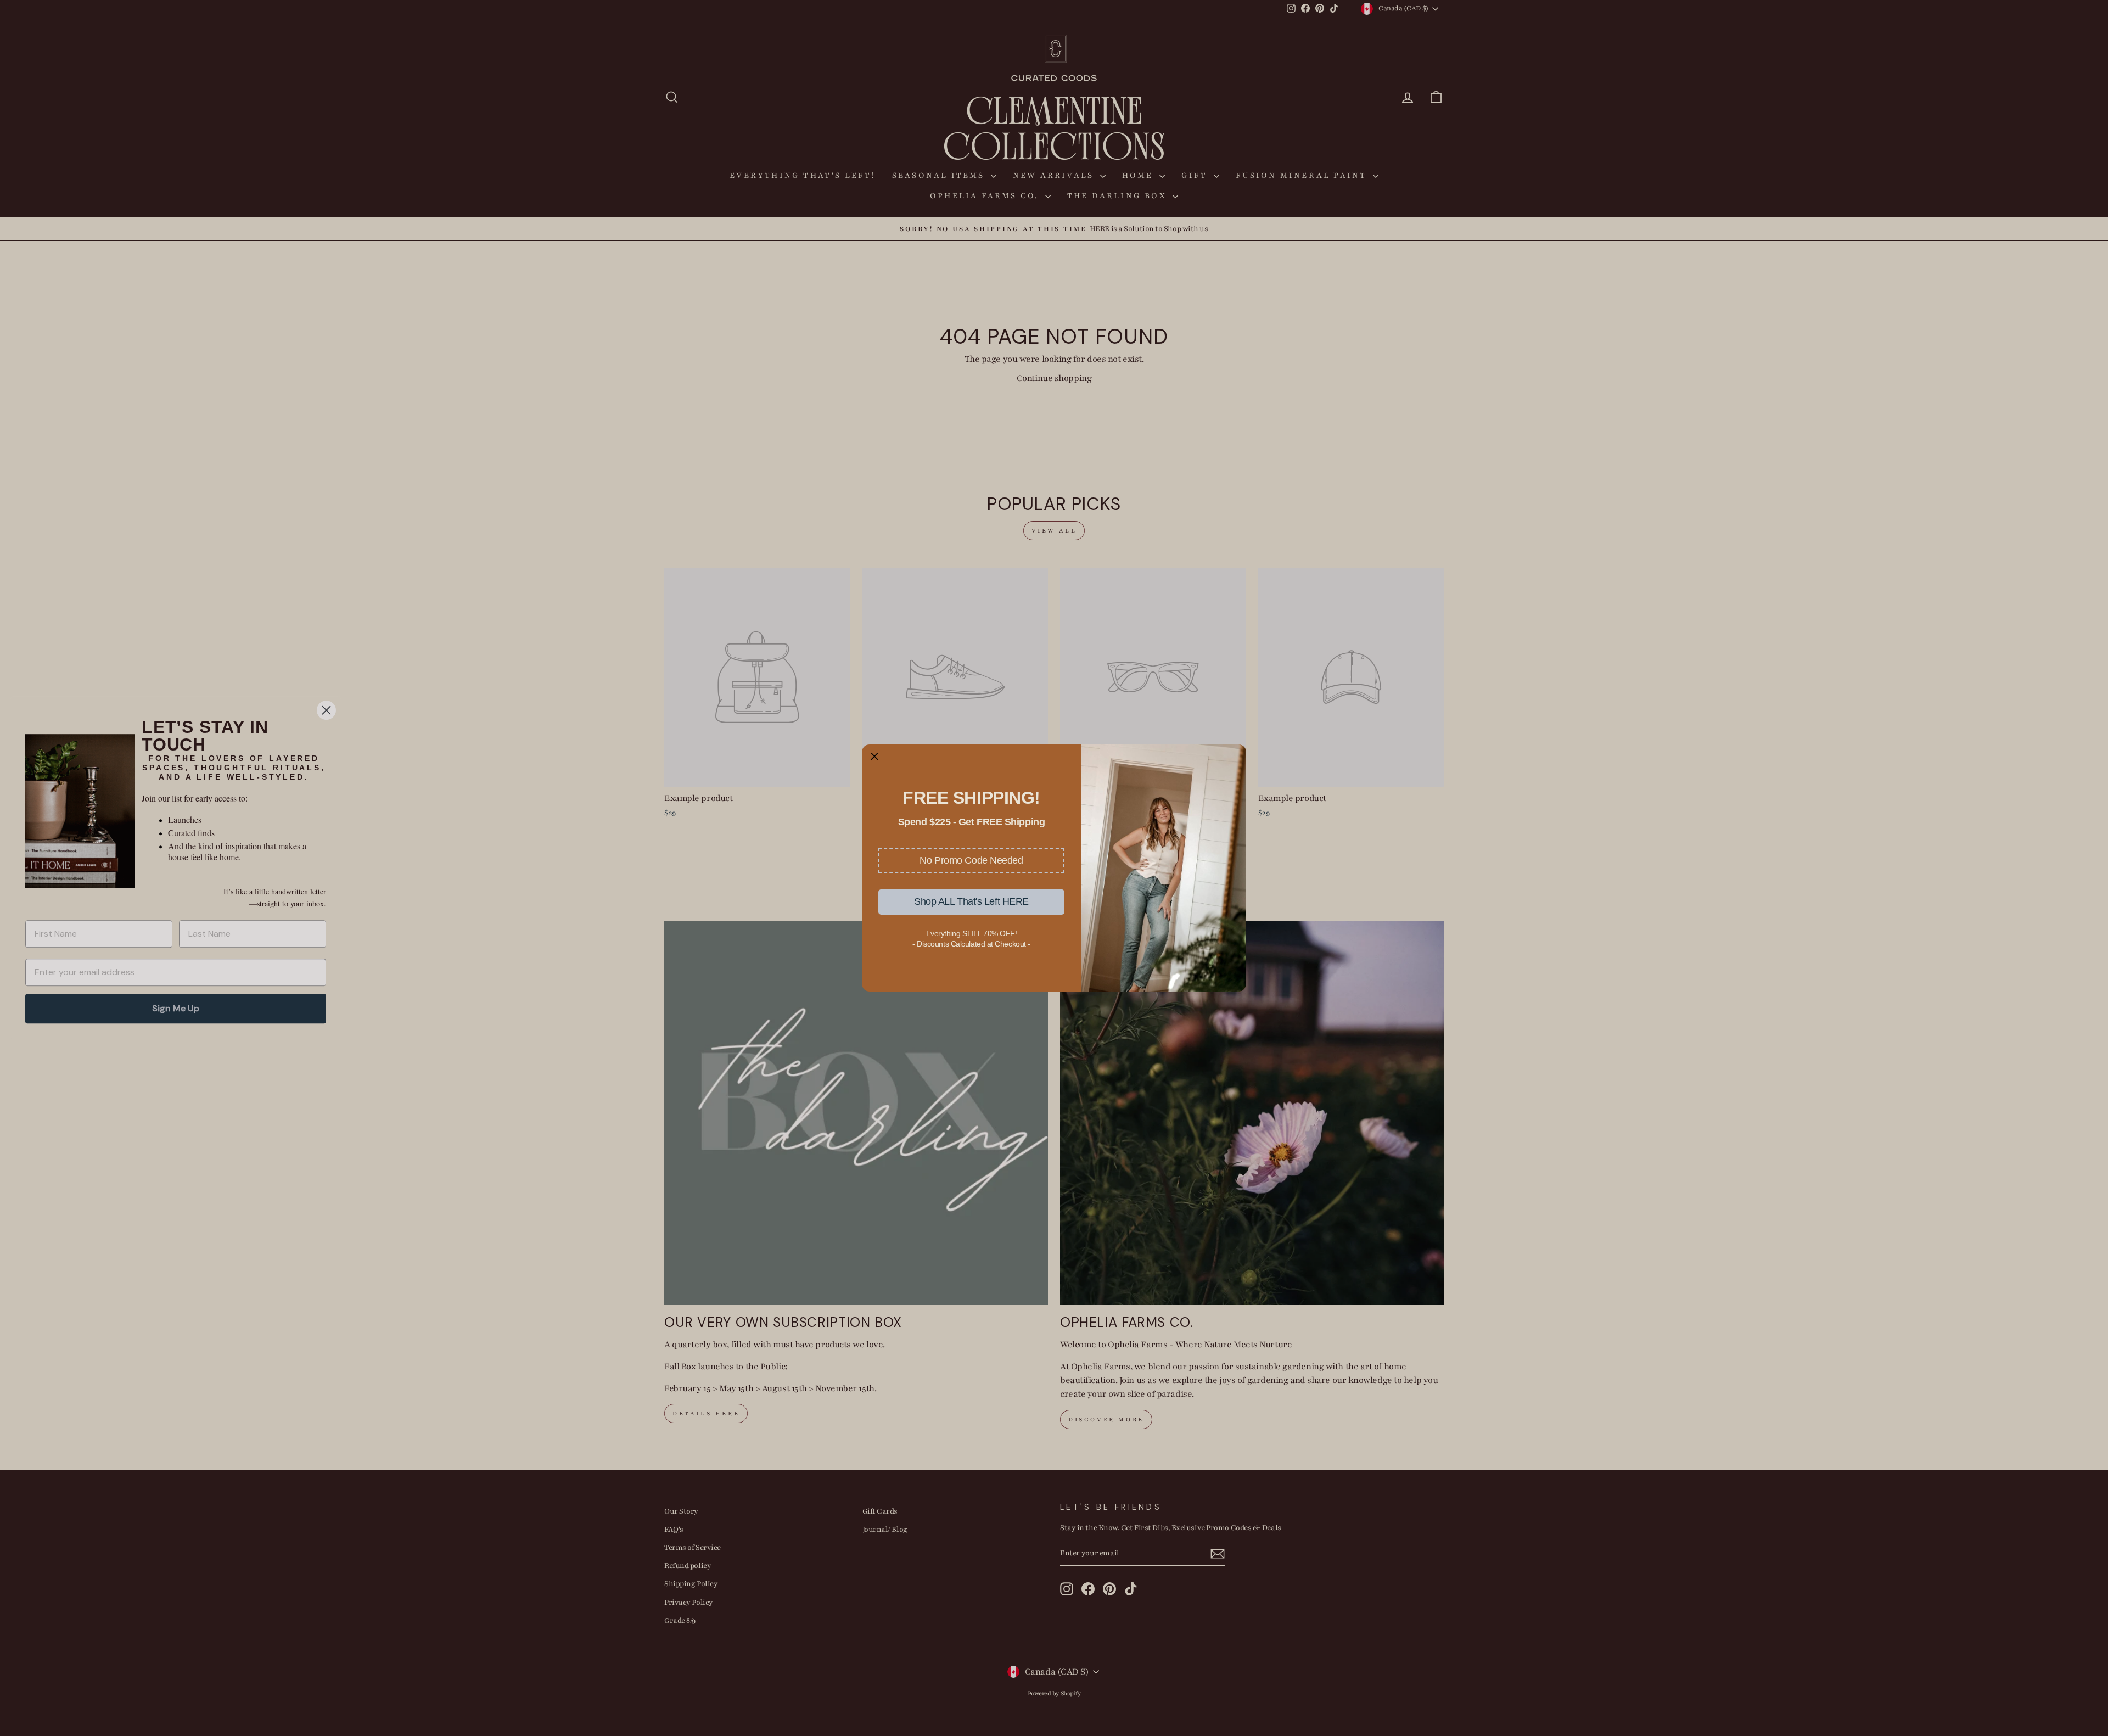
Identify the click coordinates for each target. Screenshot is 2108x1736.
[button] (971, 860)
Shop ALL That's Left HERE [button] (971, 901)
